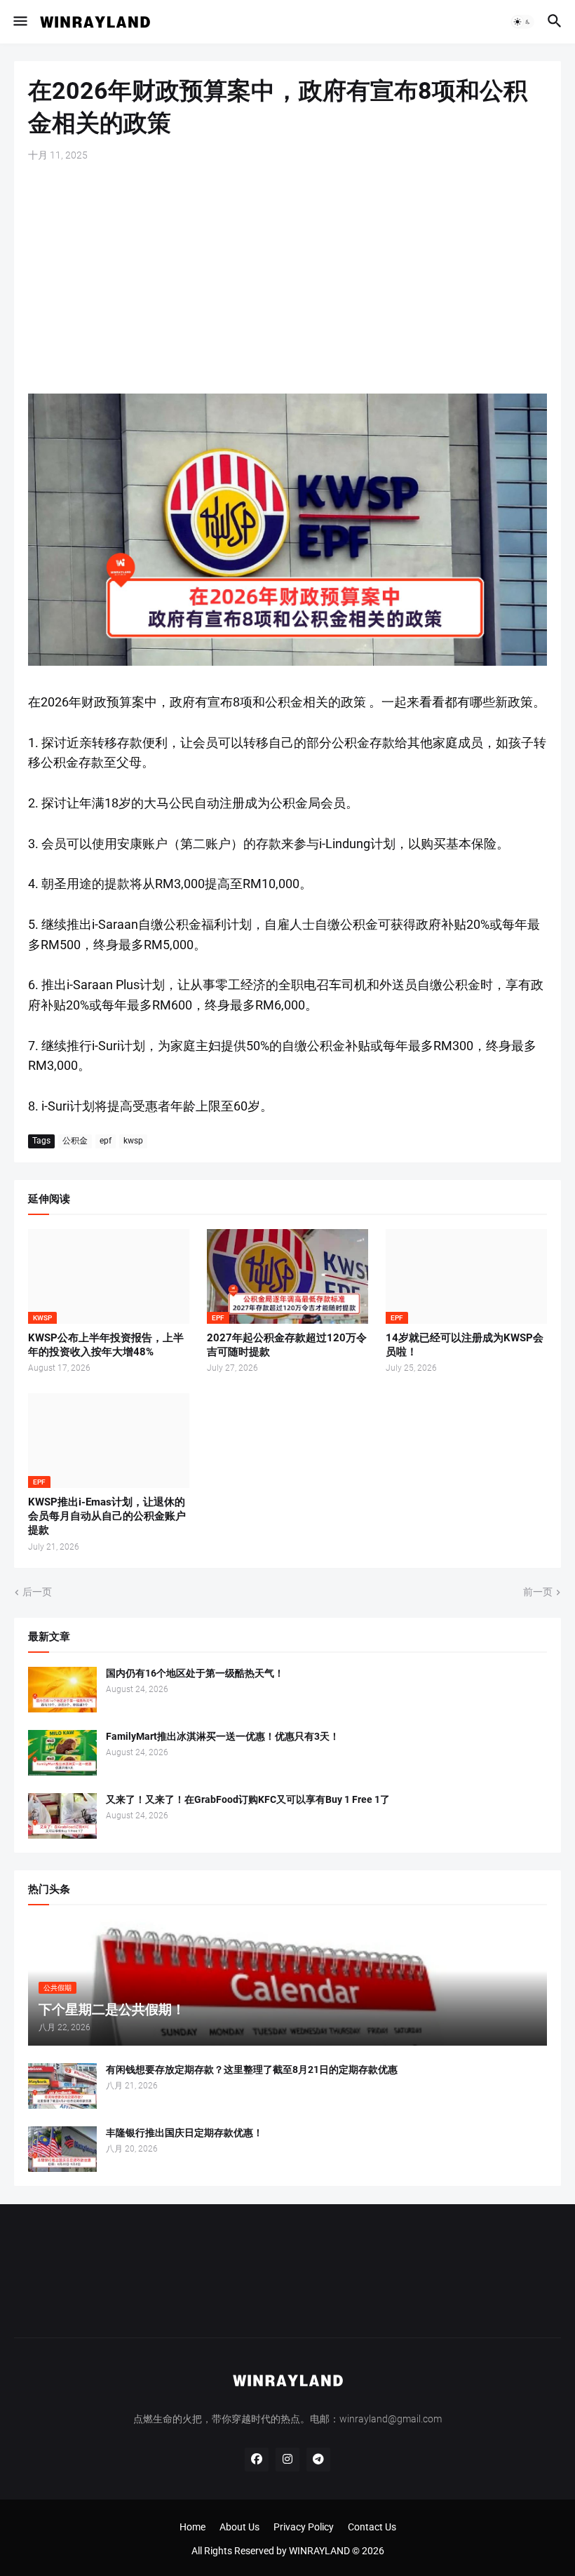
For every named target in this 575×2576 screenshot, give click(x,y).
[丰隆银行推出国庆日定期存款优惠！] (62, 2149)
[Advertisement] (287, 278)
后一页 (37, 1592)
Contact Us (372, 2527)
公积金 (75, 1141)
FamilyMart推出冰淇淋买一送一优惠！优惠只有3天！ (223, 1736)
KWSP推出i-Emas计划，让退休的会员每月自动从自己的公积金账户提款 (107, 1516)
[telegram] (318, 2460)
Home (192, 2527)
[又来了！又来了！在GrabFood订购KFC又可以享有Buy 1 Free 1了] (62, 1816)
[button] (19, 22)
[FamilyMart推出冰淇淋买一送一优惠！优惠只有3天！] (62, 1753)
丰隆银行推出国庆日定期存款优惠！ (184, 2133)
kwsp (133, 1141)
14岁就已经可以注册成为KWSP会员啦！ (465, 1345)
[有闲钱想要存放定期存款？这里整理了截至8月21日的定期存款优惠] (62, 2086)
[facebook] (257, 2460)
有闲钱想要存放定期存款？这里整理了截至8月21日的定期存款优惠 (252, 2069)
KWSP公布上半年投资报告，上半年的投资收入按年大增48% (106, 1345)
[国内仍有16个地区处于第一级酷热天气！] (62, 1690)
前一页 (538, 1592)
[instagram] (287, 2460)
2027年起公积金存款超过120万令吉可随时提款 (287, 1345)
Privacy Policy (304, 2527)
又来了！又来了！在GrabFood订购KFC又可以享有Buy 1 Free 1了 (248, 1799)
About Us (239, 2527)
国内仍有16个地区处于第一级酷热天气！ (195, 1673)
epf (106, 1141)
